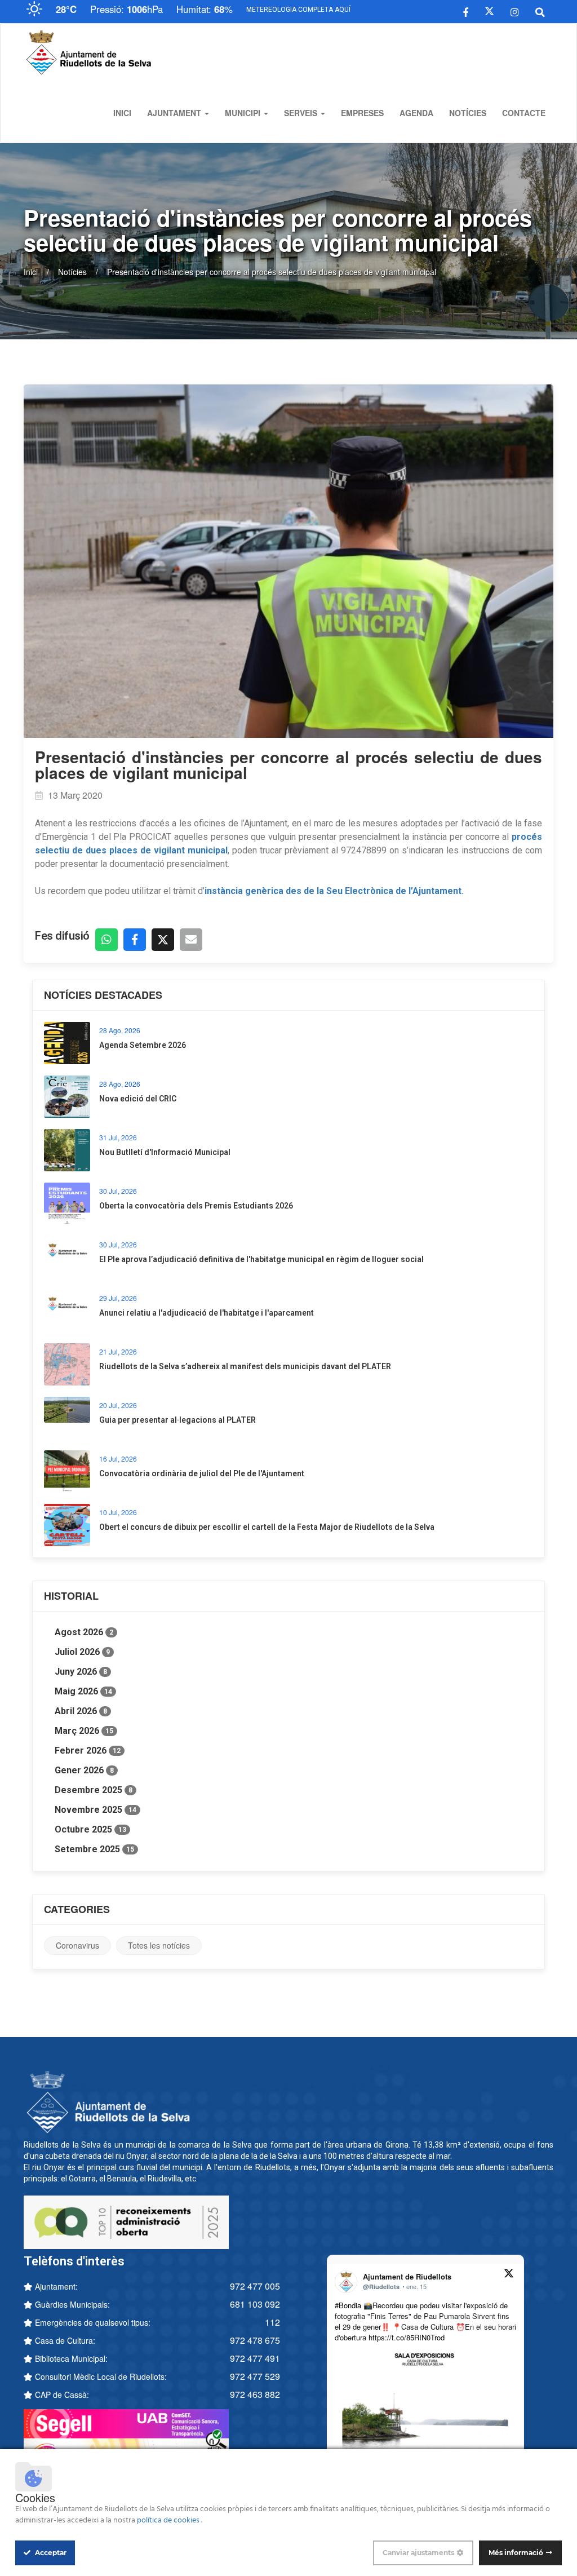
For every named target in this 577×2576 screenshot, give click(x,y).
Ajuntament (175, 113)
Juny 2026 (81, 1672)
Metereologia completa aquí (298, 10)
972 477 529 (255, 2376)
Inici (122, 113)
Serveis (302, 113)
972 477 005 (255, 2286)
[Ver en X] (509, 2275)
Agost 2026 (84, 1632)
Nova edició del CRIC (138, 1099)
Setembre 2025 (94, 1849)
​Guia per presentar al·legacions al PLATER (177, 1420)
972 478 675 (255, 2340)
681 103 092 (255, 2304)
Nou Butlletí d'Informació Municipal (165, 1152)
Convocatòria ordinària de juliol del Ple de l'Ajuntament (202, 1473)
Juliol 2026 (82, 1652)
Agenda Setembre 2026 (143, 1045)
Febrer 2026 (88, 1750)
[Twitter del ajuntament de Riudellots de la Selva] (489, 11)
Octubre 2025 (90, 1829)
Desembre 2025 (94, 1790)
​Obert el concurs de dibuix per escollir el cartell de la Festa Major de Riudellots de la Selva (267, 1527)
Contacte (524, 113)
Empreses (362, 113)
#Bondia (348, 2305)
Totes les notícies (159, 1945)
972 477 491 (255, 2358)
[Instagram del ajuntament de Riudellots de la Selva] (515, 11)
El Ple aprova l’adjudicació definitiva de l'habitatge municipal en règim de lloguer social (261, 1259)
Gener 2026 (84, 1770)
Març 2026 (84, 1731)
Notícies (468, 113)
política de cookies (169, 2520)
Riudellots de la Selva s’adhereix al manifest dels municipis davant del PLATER (245, 1366)
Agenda (416, 113)
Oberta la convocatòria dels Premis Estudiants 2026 (196, 1206)
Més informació (516, 2553)
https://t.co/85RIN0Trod (407, 2337)
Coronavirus (77, 1945)
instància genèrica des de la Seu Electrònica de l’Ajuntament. (334, 891)
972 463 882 (255, 2394)
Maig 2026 (83, 1691)
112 (272, 2322)
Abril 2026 (81, 1711)
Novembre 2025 (96, 1810)
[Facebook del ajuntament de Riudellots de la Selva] (466, 11)
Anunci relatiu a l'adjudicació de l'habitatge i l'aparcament (207, 1313)
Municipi (244, 113)
